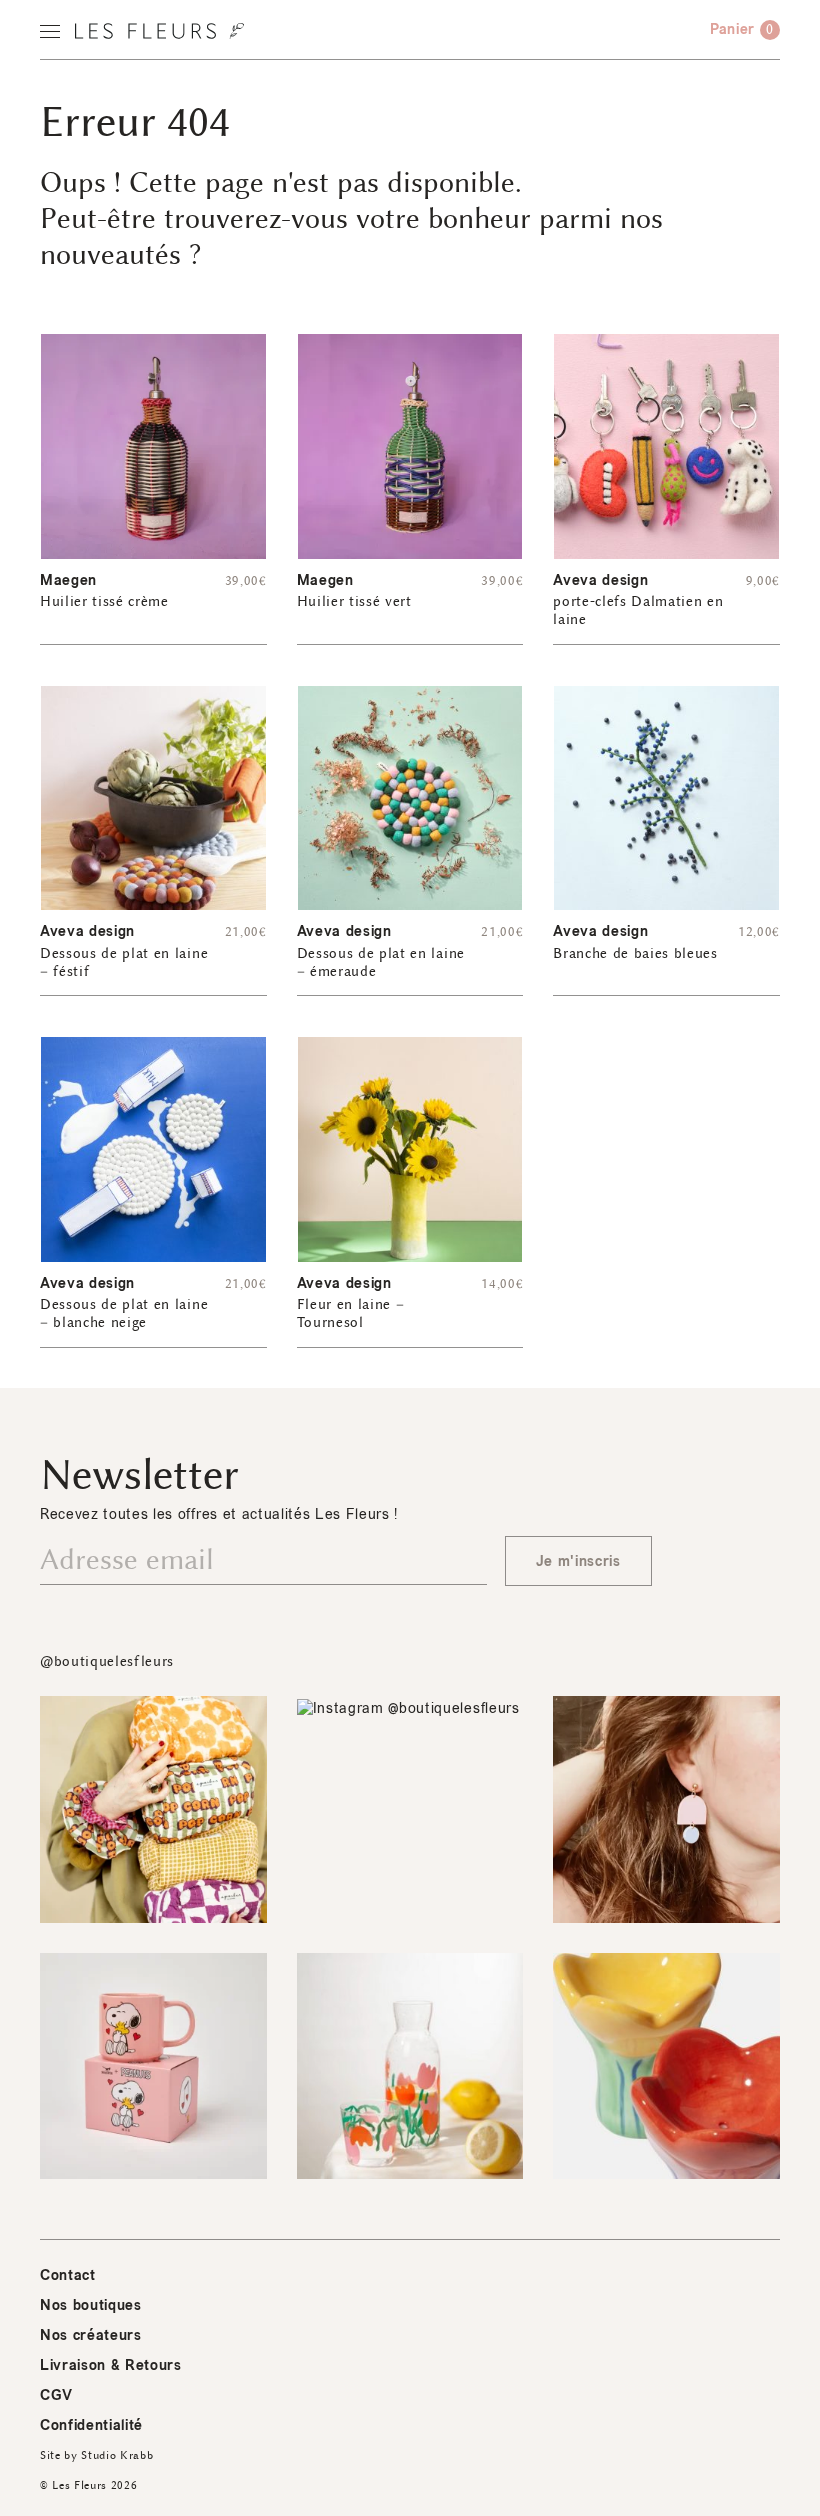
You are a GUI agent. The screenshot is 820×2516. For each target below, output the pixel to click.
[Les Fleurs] (159, 31)
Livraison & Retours (111, 2365)
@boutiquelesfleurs (107, 1661)
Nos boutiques (91, 2305)
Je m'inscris (578, 1561)
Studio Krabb (117, 2455)
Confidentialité (91, 2425)
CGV (56, 2395)
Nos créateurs (91, 2335)
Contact (68, 2275)
